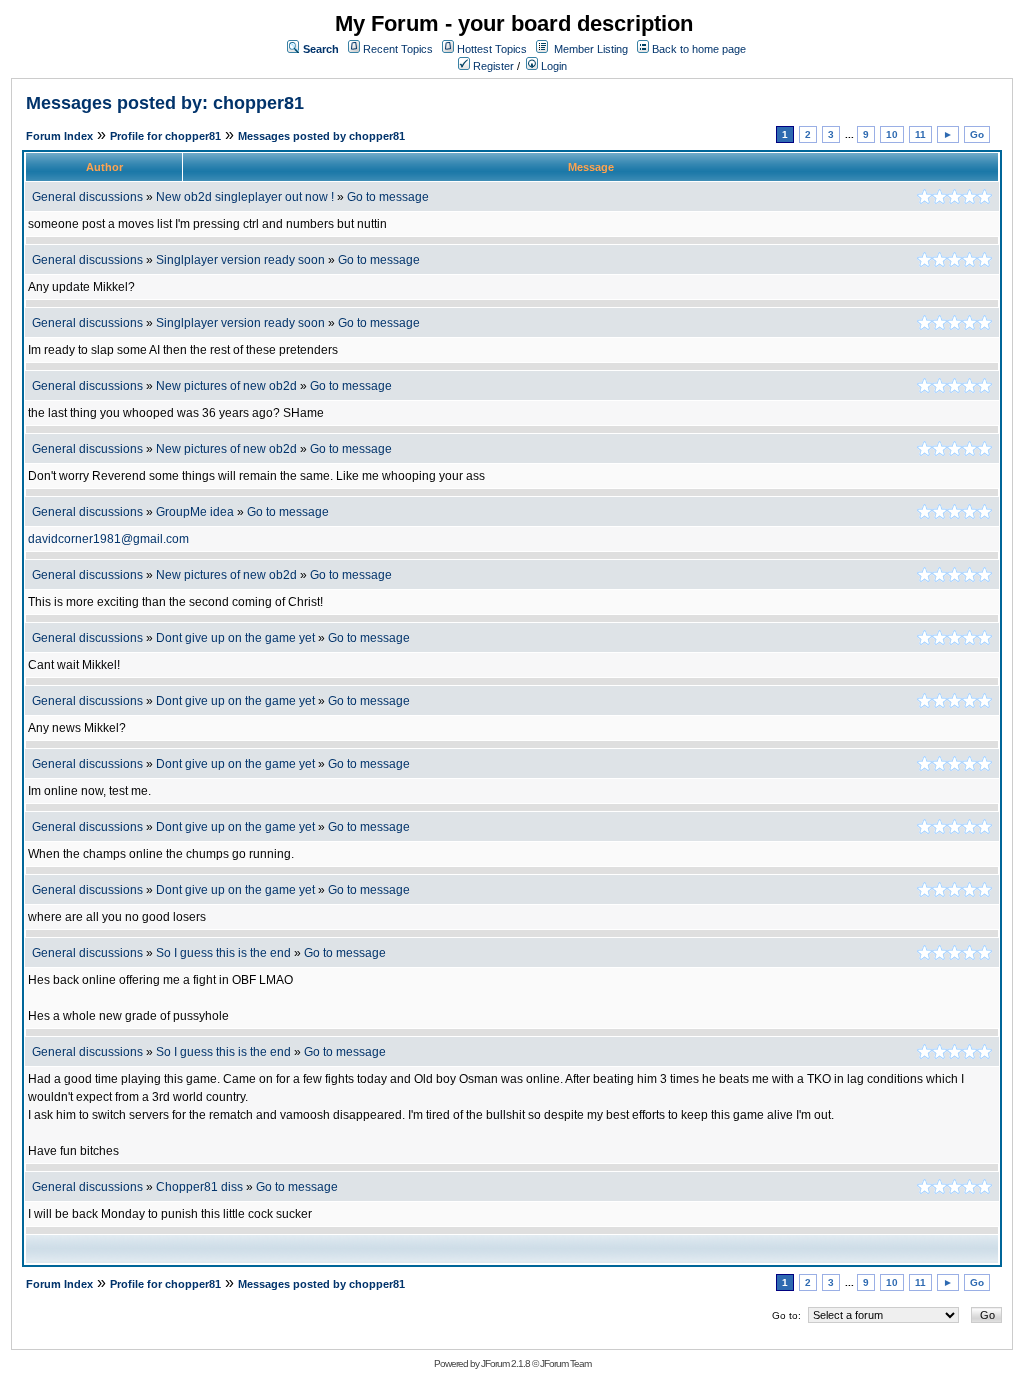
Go (977, 134)
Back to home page (699, 49)
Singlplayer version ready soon (240, 260)
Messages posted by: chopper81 (165, 103)
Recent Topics (398, 49)
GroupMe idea (195, 512)
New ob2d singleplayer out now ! (245, 197)
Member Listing (591, 49)
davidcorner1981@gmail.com (108, 539)
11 (920, 134)
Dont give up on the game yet (235, 638)
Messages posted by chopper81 (321, 136)
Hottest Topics (492, 49)
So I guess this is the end (223, 953)
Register (492, 66)
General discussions (87, 197)
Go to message (388, 197)
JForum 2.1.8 (505, 1363)
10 (892, 134)
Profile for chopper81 (165, 136)
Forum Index (59, 136)
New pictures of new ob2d (226, 386)
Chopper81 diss (201, 1187)
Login (552, 66)
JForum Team (565, 1363)
